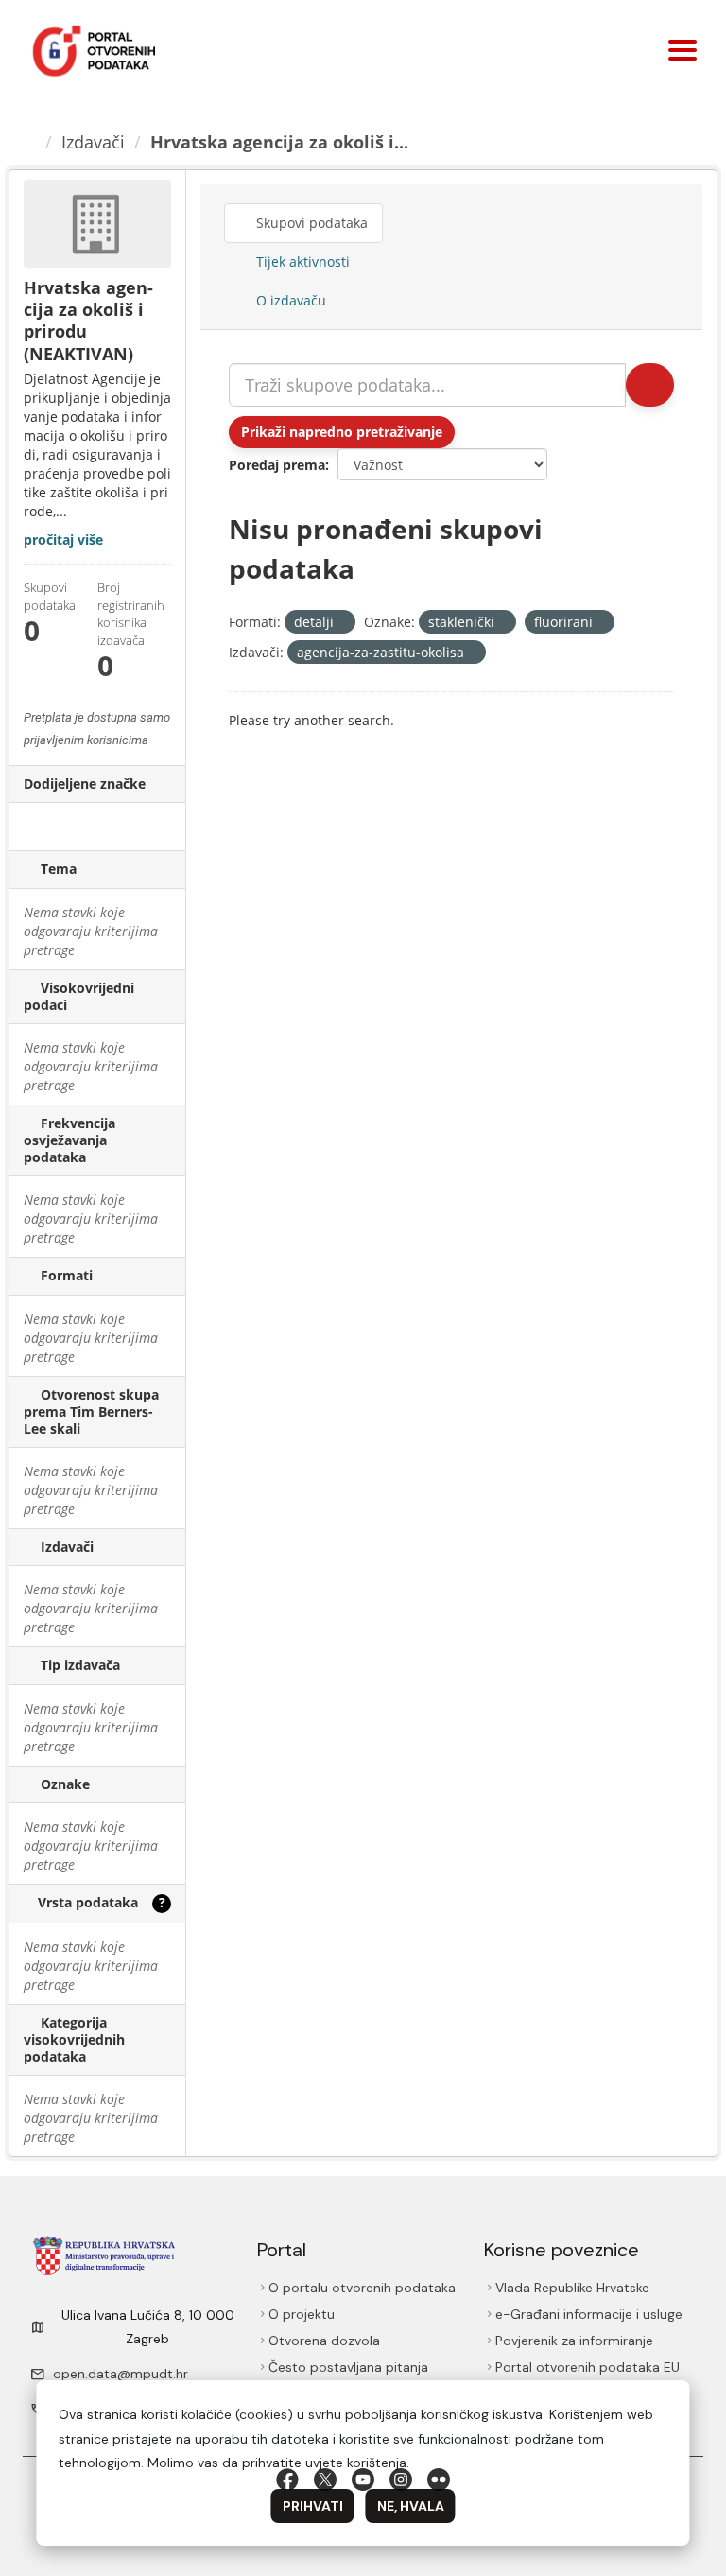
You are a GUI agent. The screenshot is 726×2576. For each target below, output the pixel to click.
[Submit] (650, 385)
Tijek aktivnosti (301, 261)
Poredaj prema (277, 465)
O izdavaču (289, 300)
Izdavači (93, 142)
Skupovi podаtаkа (310, 223)
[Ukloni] (342, 623)
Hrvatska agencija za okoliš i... (279, 142)
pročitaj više (63, 540)
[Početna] (29, 142)
